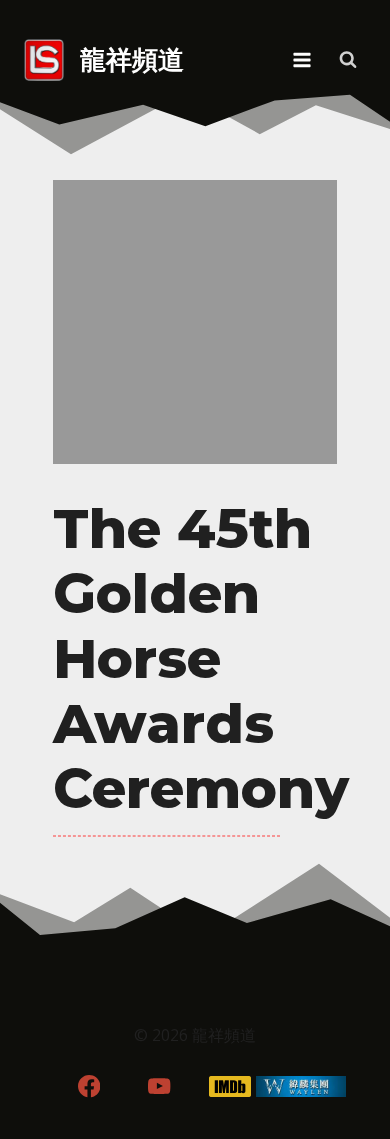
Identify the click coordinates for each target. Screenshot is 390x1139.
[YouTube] (159, 1086)
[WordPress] (301, 1086)
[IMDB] (230, 1086)
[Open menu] (301, 59)
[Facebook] (88, 1086)
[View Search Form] (348, 60)
